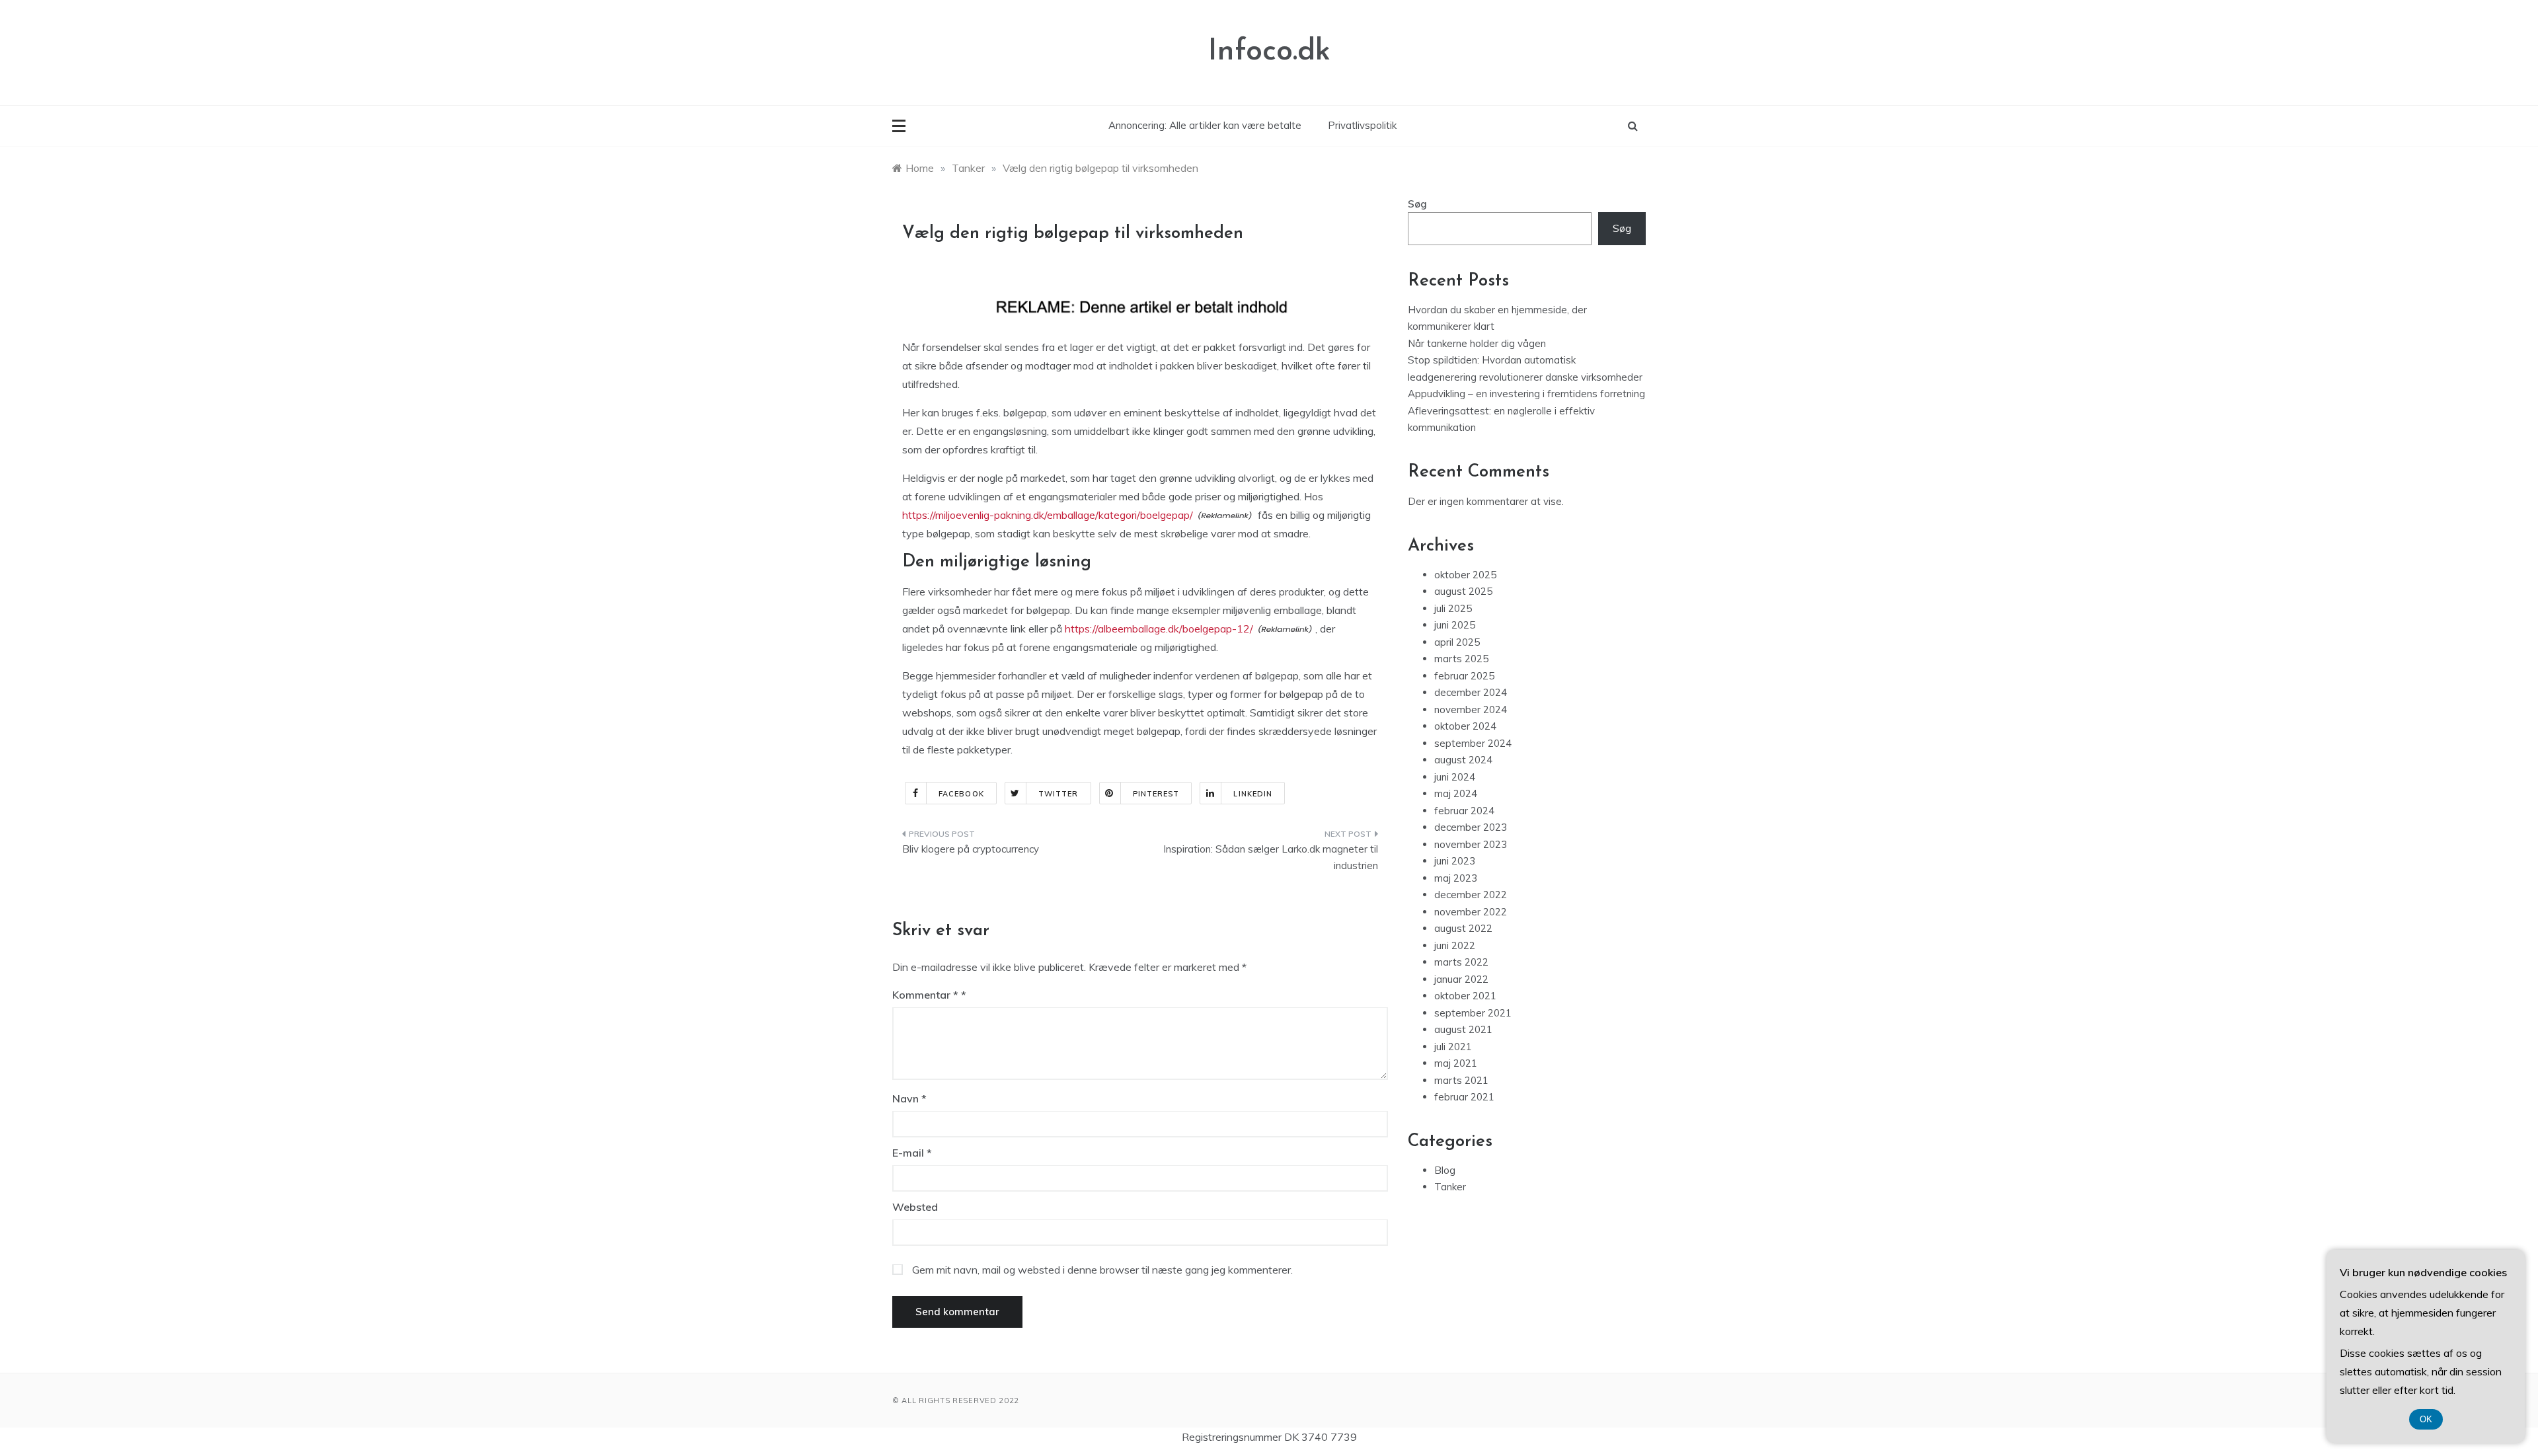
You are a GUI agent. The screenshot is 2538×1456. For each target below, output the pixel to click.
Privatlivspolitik (1362, 125)
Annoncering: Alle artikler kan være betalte (1205, 125)
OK (2426, 1419)
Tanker (1450, 1187)
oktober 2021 (1465, 996)
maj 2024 (1456, 793)
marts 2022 (1461, 962)
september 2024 (1473, 743)
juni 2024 (1455, 777)
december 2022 (1471, 895)
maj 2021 (1456, 1063)
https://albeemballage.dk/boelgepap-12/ (1159, 629)
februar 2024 (1464, 811)
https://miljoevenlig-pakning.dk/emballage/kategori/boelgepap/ (1048, 515)
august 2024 (1463, 760)
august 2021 (1463, 1029)
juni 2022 (1455, 945)
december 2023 (1471, 827)
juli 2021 (1453, 1047)
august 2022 (1463, 928)
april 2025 (1457, 642)
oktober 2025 (1465, 575)
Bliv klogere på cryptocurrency (971, 849)
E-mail (912, 1153)
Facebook (961, 794)
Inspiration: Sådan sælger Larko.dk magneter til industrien (1271, 858)
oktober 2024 (1465, 726)
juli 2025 (1453, 608)
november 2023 (1471, 844)
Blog (1445, 1170)
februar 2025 (1464, 676)
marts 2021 (1461, 1080)
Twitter (1058, 794)
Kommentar (925, 995)
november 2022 (1471, 912)
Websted (915, 1207)
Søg (1417, 204)
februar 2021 (1464, 1097)
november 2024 (1471, 709)
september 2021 (1473, 1013)
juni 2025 (1455, 625)
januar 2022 (1461, 979)
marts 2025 (1461, 659)
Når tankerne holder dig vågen (1477, 343)
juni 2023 (1455, 861)
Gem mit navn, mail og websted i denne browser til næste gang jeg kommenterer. (1102, 1270)
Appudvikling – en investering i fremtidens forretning (1526, 394)
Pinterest (1156, 794)
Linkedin (1253, 794)
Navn (909, 1098)
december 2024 (1471, 692)
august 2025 (1463, 591)
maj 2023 (1456, 878)
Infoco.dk (1269, 52)
